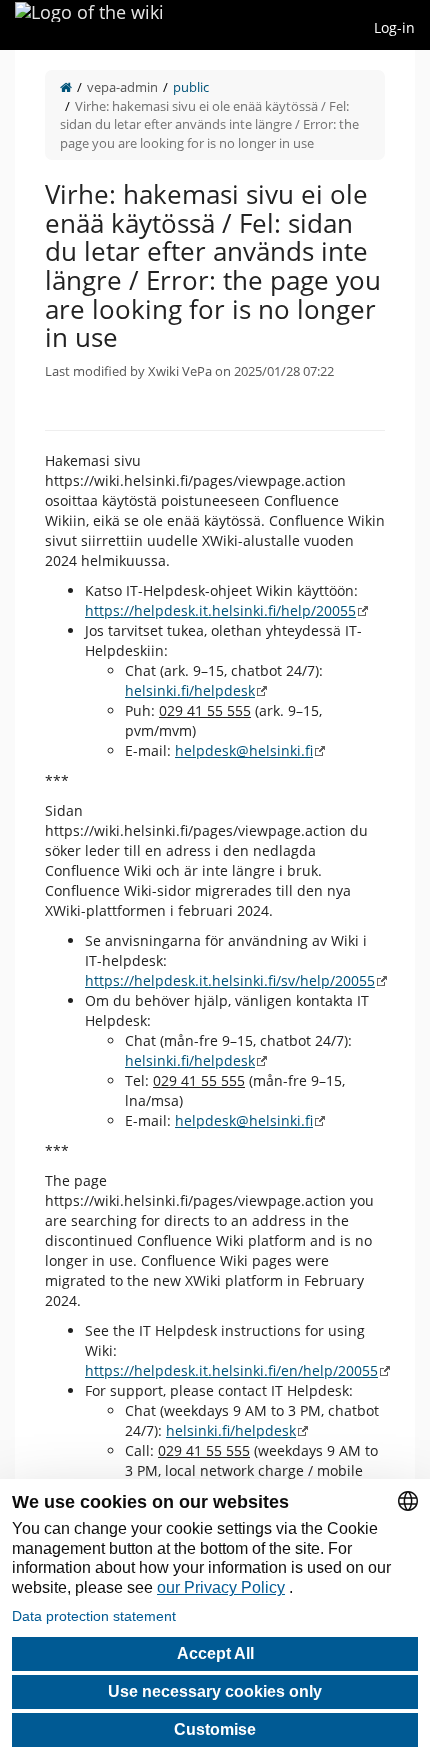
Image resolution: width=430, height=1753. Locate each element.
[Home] (66, 87)
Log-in (394, 27)
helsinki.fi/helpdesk (190, 690)
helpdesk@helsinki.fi (244, 750)
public (191, 87)
